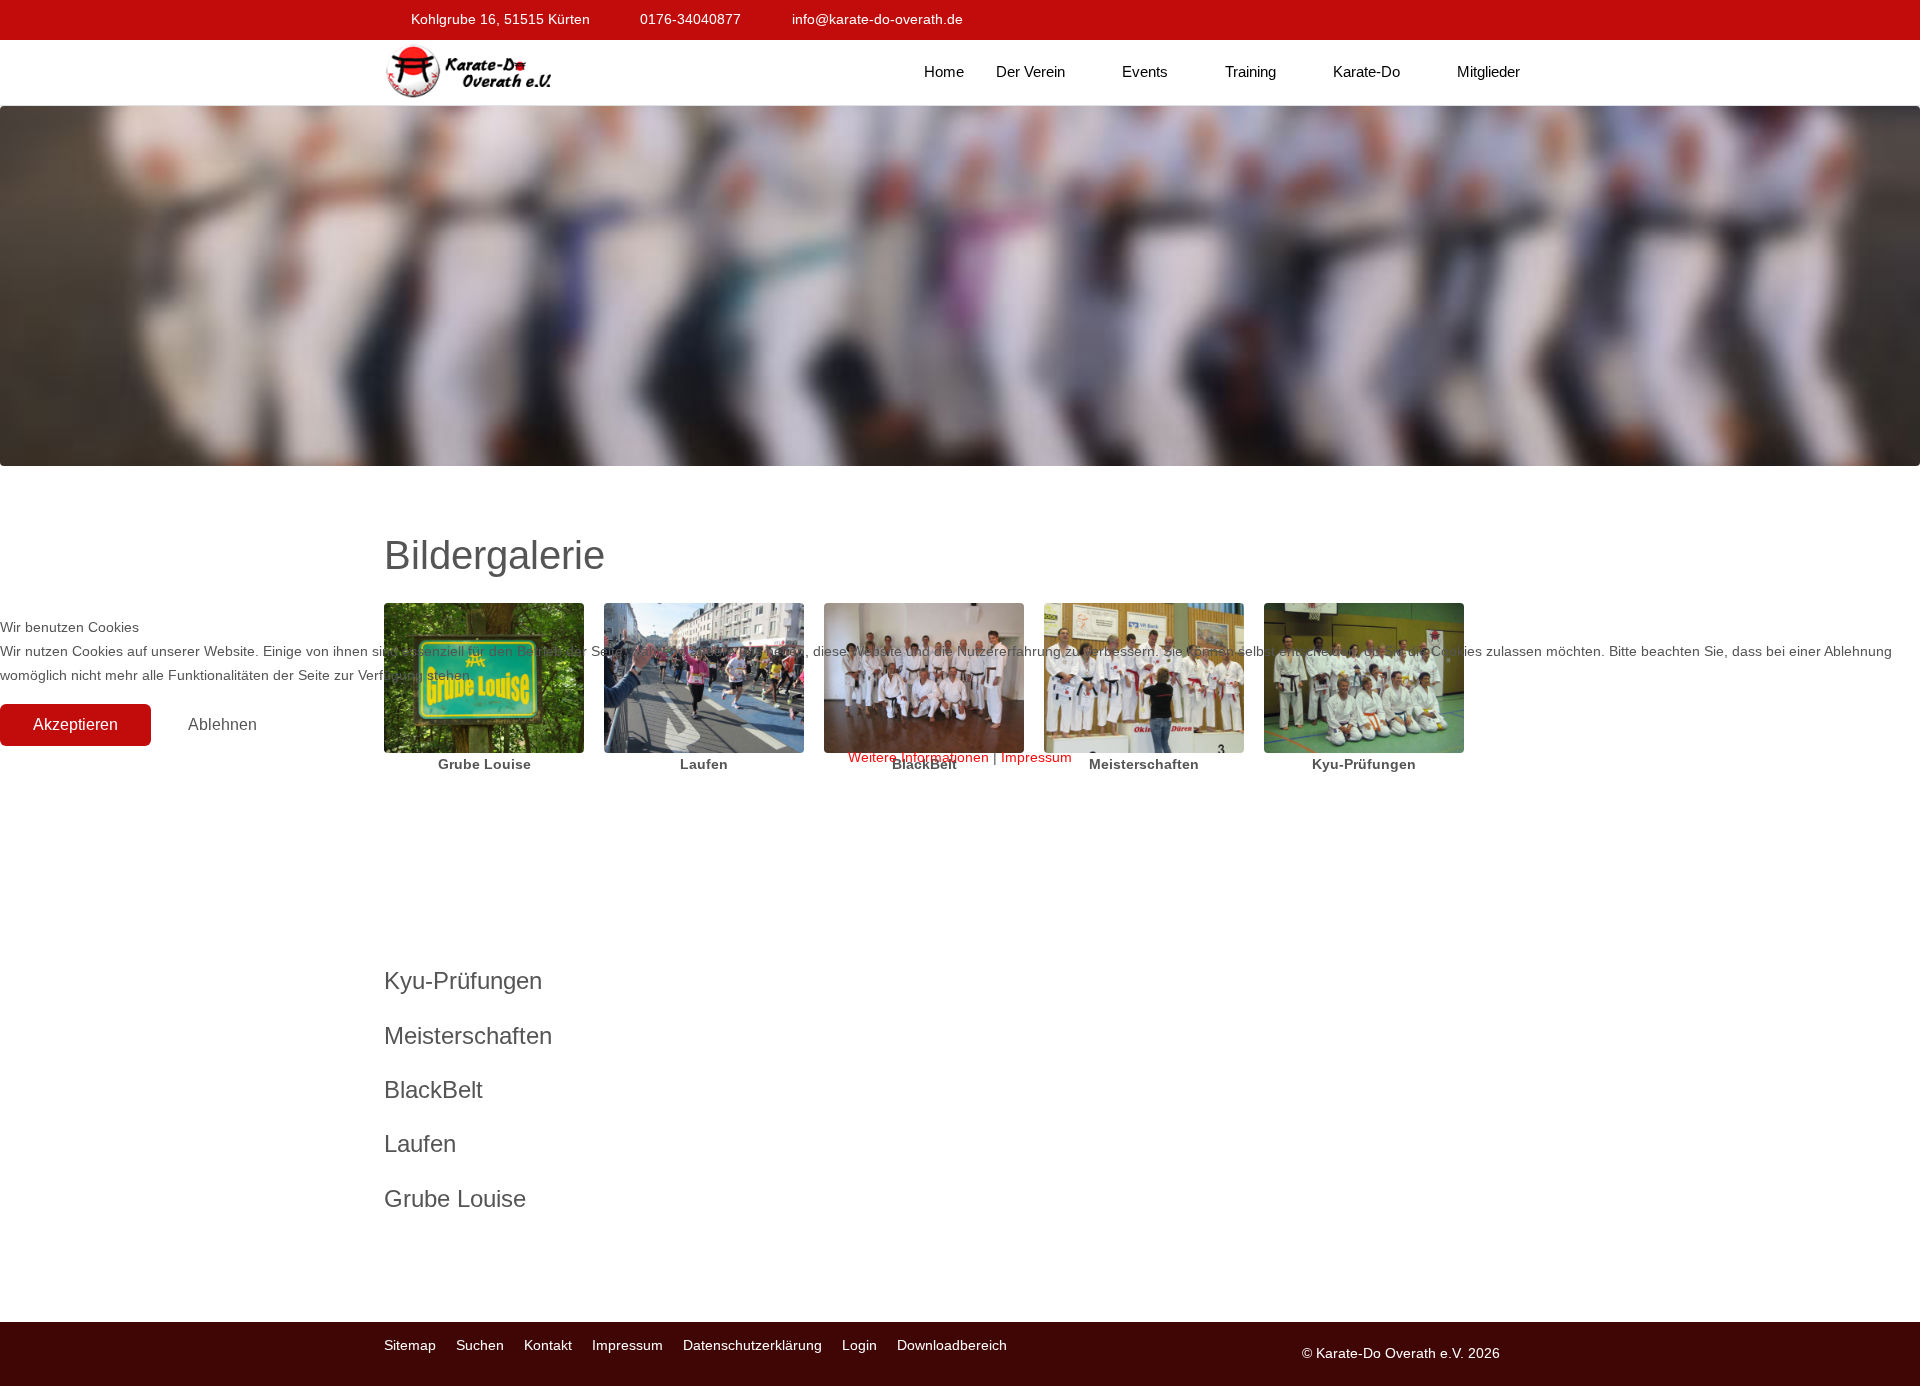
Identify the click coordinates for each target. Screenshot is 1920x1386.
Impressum (1036, 757)
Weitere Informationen (918, 757)
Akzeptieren (75, 724)
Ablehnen (222, 724)
